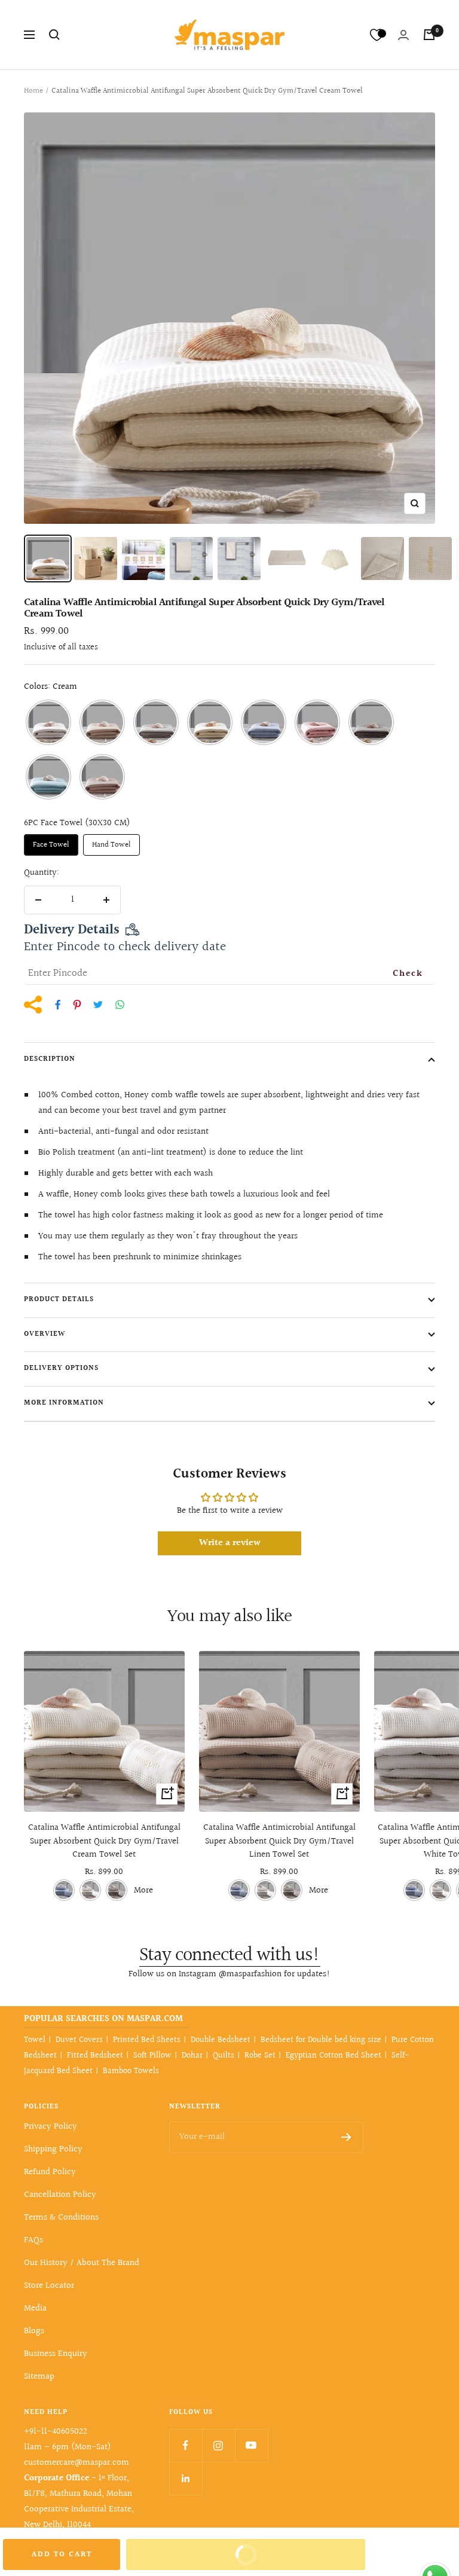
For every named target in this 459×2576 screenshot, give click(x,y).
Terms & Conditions (61, 2218)
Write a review (230, 1543)
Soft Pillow (152, 2056)
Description (50, 1059)
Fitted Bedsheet (95, 2056)
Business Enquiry (56, 2354)
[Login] (403, 35)
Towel (35, 2040)
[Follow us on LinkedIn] (186, 2478)
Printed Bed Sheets (147, 2040)
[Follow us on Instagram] (218, 2445)
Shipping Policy (53, 2149)
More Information (64, 1403)
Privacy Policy (51, 2127)
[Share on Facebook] (58, 1005)
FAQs (33, 2240)
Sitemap (39, 2377)
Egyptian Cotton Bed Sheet (333, 2056)
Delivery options (61, 1368)
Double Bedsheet (221, 2040)
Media (35, 2308)
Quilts (224, 2056)
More (143, 1890)
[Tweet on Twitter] (98, 1005)
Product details (59, 1300)
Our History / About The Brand (82, 2263)
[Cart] (429, 35)
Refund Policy (50, 2172)
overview (45, 1334)
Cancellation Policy (60, 2195)
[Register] (346, 2137)
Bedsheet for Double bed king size (321, 2040)
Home (33, 91)
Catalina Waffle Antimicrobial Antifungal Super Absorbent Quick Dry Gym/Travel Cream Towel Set (104, 1841)
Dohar (192, 2056)
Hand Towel (111, 845)
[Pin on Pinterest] (77, 1005)
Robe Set (260, 2056)
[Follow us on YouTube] (251, 2445)
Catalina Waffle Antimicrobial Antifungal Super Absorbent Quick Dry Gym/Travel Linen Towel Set (279, 1841)
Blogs (34, 2331)
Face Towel (51, 845)
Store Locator (49, 2286)
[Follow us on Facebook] (186, 2445)
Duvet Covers (79, 2040)
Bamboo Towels (131, 2071)
